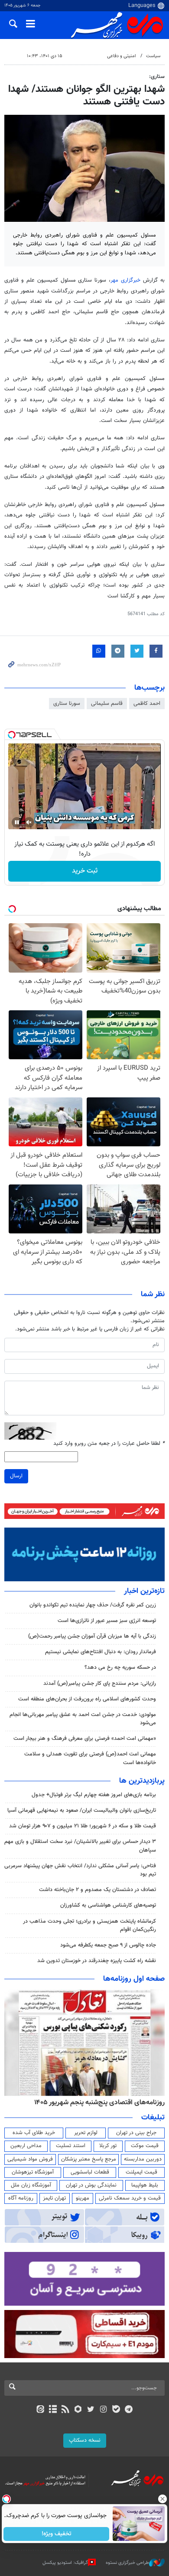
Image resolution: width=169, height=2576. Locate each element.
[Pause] (17, 822)
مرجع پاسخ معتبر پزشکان (89, 2159)
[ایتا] (40, 2410)
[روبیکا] (78, 2410)
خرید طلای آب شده (34, 2133)
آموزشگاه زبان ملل (31, 2185)
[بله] (116, 2410)
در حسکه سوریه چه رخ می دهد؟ (120, 1668)
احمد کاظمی (147, 704)
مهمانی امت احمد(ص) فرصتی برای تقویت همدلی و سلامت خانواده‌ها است (90, 1758)
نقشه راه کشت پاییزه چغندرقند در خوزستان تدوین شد (97, 1961)
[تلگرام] (129, 2410)
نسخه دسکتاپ (85, 2440)
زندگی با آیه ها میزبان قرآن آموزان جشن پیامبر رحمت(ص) (92, 1636)
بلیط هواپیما (145, 2185)
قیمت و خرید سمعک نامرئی (130, 2198)
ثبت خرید (85, 871)
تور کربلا (108, 2146)
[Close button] (162, 2499)
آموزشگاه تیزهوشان (33, 2172)
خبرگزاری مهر (125, 280)
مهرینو (83, 2198)
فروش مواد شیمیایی (30, 2159)
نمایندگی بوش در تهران (91, 2185)
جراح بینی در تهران (136, 2133)
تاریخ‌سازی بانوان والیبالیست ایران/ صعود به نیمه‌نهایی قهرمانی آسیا (82, 1810)
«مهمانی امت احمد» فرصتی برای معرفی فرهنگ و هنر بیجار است (85, 1739)
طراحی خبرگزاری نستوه (127, 2563)
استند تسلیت (71, 2146)
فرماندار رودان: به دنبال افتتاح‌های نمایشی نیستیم (101, 1652)
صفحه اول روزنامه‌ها (134, 1979)
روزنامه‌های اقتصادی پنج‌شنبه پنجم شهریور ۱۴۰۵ (99, 2102)
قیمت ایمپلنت (141, 2172)
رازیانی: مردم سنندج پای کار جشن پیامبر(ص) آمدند (100, 1684)
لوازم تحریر (86, 2133)
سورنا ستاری (67, 704)
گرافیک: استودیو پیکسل (65, 2563)
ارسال (16, 1476)
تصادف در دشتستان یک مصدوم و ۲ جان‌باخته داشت (97, 1890)
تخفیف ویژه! (57, 2534)
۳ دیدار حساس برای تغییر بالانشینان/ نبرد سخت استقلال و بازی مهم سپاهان (80, 1846)
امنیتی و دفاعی (122, 56)
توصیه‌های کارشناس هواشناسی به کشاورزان (108, 1905)
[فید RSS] (66, 2410)
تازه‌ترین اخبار (144, 1591)
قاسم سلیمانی (107, 704)
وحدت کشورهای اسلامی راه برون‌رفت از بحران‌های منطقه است (87, 1699)
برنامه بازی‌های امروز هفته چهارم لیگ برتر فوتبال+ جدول (94, 1795)
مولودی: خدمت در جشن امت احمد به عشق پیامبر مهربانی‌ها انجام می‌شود (83, 1719)
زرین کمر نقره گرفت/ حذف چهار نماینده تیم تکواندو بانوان (93, 1605)
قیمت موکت (145, 2146)
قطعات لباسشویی (90, 2172)
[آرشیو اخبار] (53, 2410)
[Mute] (29, 822)
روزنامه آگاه (21, 2198)
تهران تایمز (54, 2198)
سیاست (153, 56)
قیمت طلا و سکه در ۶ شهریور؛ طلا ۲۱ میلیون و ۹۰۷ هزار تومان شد (83, 1826)
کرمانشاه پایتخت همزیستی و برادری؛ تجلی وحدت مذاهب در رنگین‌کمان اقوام (89, 1926)
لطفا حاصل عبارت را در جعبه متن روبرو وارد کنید (109, 1444)
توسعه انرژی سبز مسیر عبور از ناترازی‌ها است (107, 1621)
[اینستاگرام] (103, 2410)
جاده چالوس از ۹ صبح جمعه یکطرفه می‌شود (108, 1945)
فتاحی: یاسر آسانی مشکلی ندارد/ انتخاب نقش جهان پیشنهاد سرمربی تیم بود (80, 1870)
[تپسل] (12, 735)
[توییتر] (91, 2410)
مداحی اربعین (26, 2146)
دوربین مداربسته (143, 2159)
